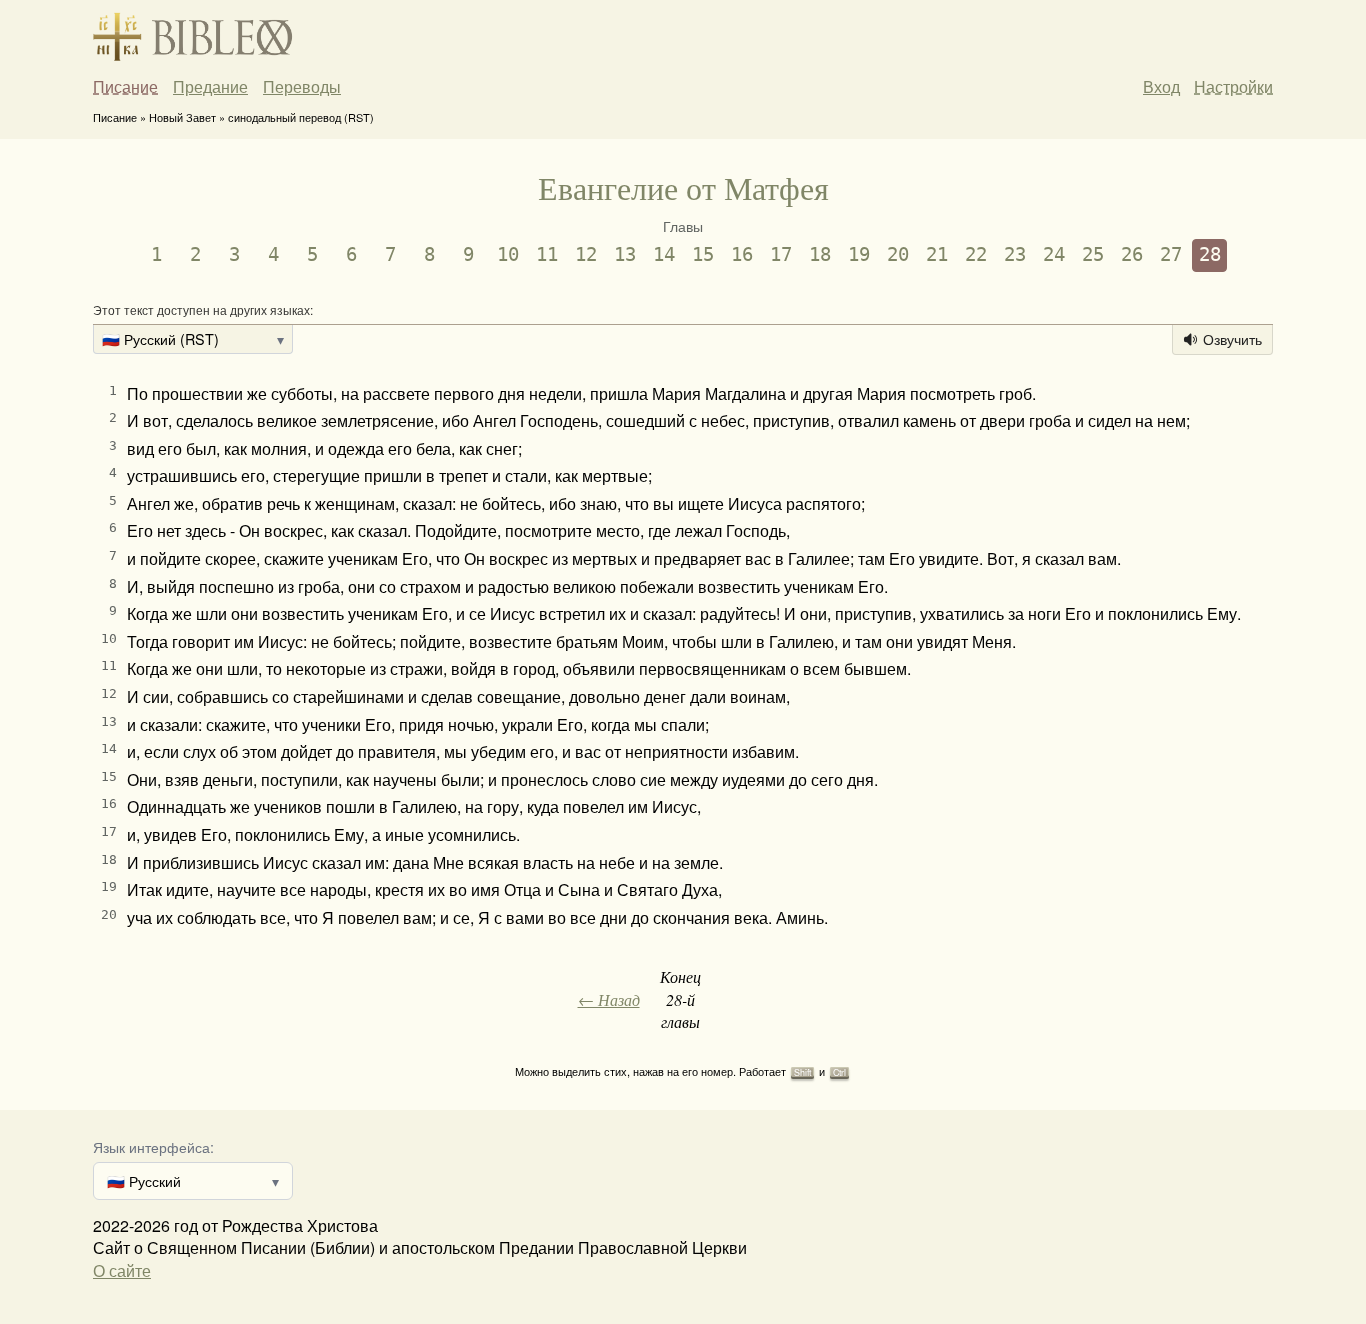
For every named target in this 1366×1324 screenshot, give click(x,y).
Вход (1161, 86)
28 (1210, 254)
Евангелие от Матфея (683, 187)
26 (1132, 254)
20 (898, 254)
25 (1093, 254)
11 (547, 254)
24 (1054, 254)
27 (1171, 254)
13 (625, 254)
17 (781, 254)
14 (664, 254)
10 (508, 254)
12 (586, 254)
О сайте (122, 1270)
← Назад (609, 999)
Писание (125, 87)
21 (937, 254)
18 (820, 254)
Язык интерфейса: (153, 1146)
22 (976, 254)
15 (703, 254)
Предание (210, 87)
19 (859, 254)
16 (742, 254)
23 (1015, 254)
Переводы (302, 87)
